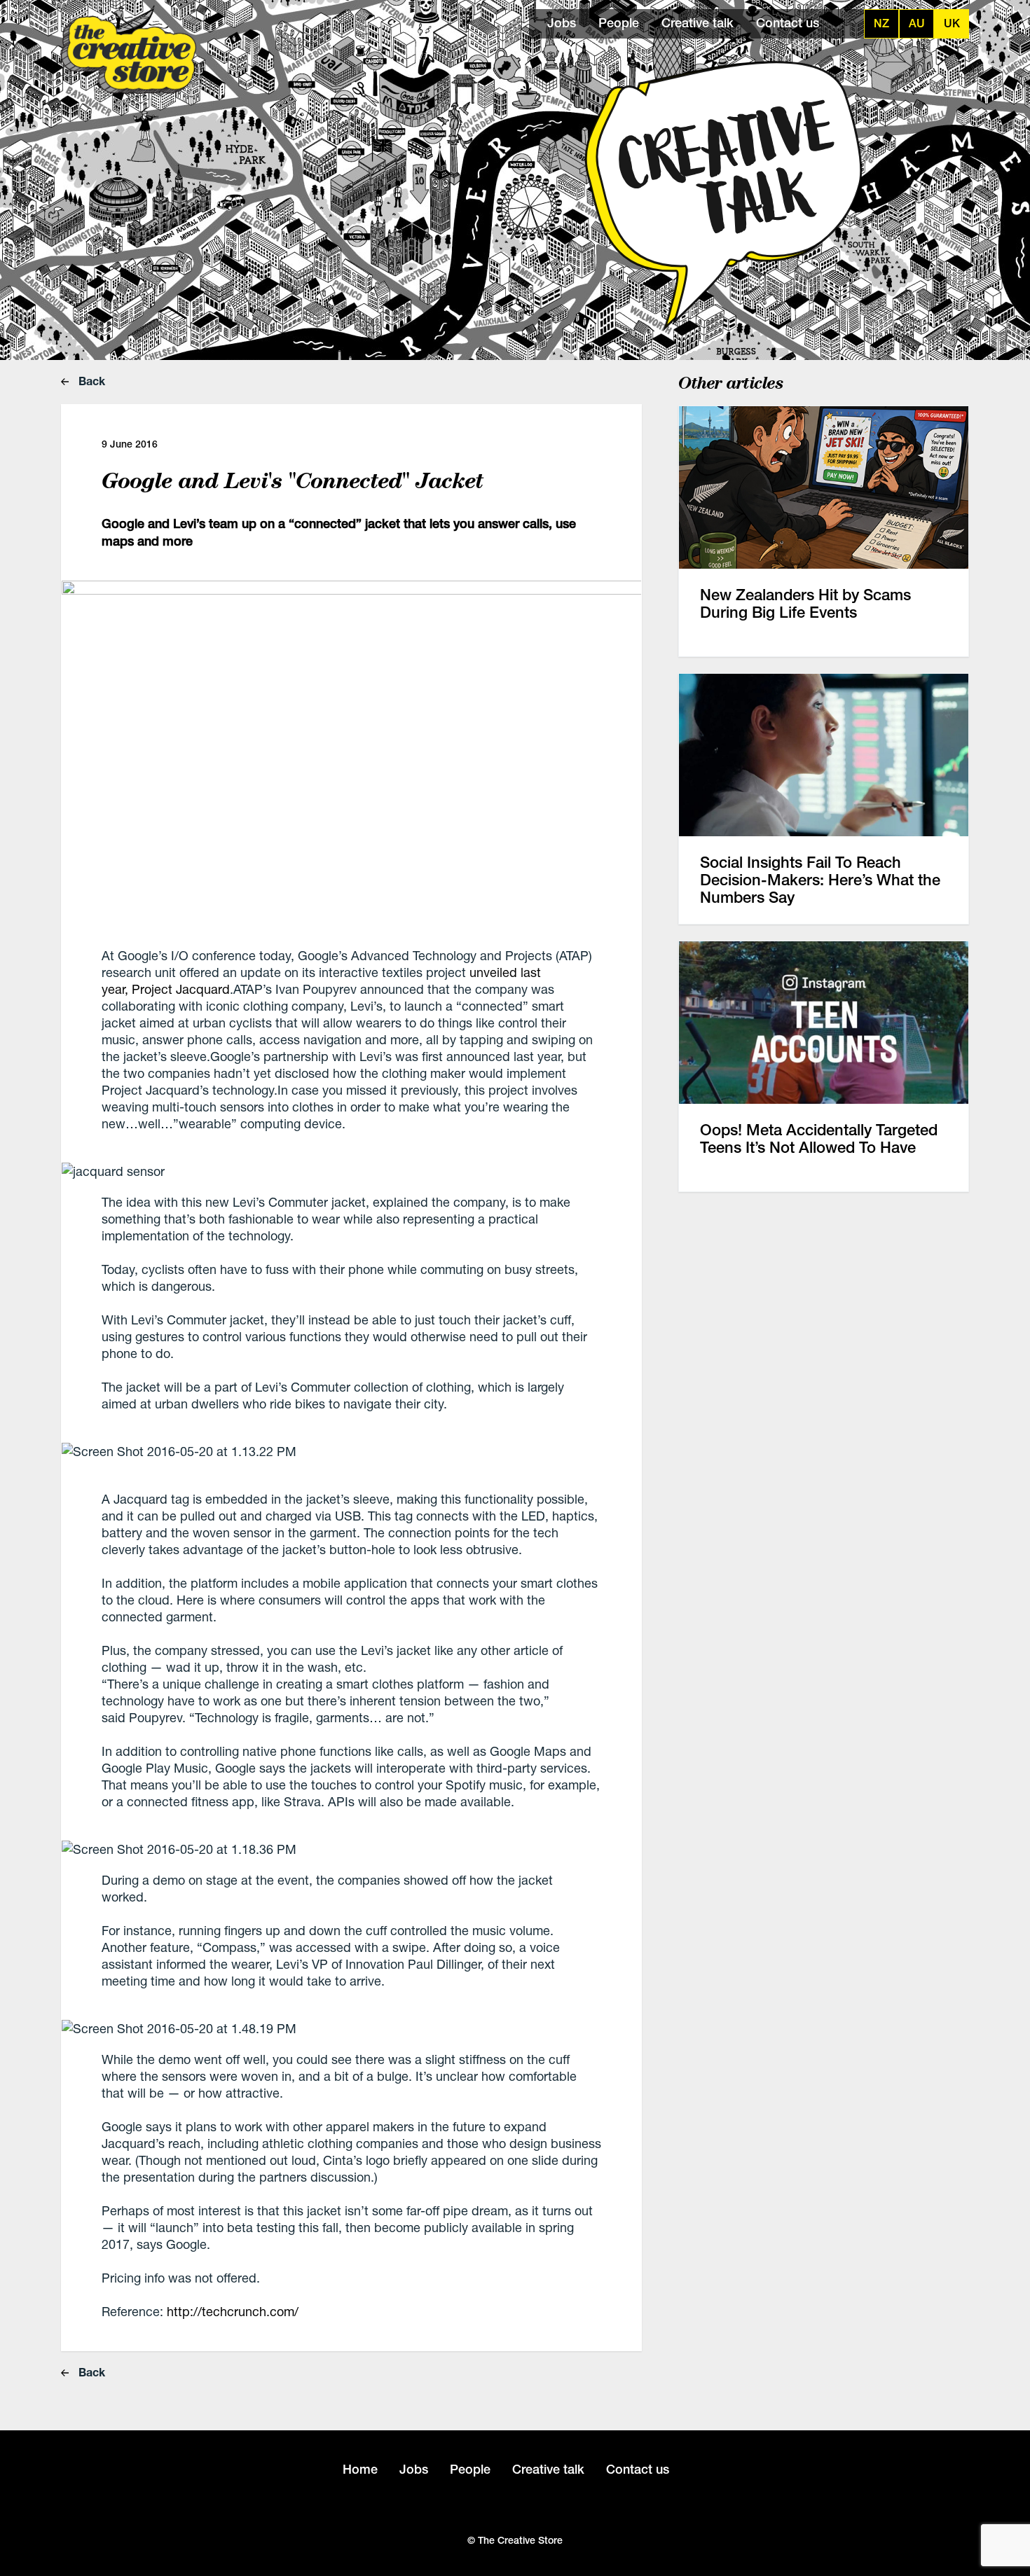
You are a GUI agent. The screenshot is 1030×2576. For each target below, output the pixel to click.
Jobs (562, 23)
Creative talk (698, 23)
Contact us (788, 23)
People (619, 23)
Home (360, 2469)
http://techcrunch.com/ (233, 2311)
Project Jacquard (179, 989)
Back (90, 381)
